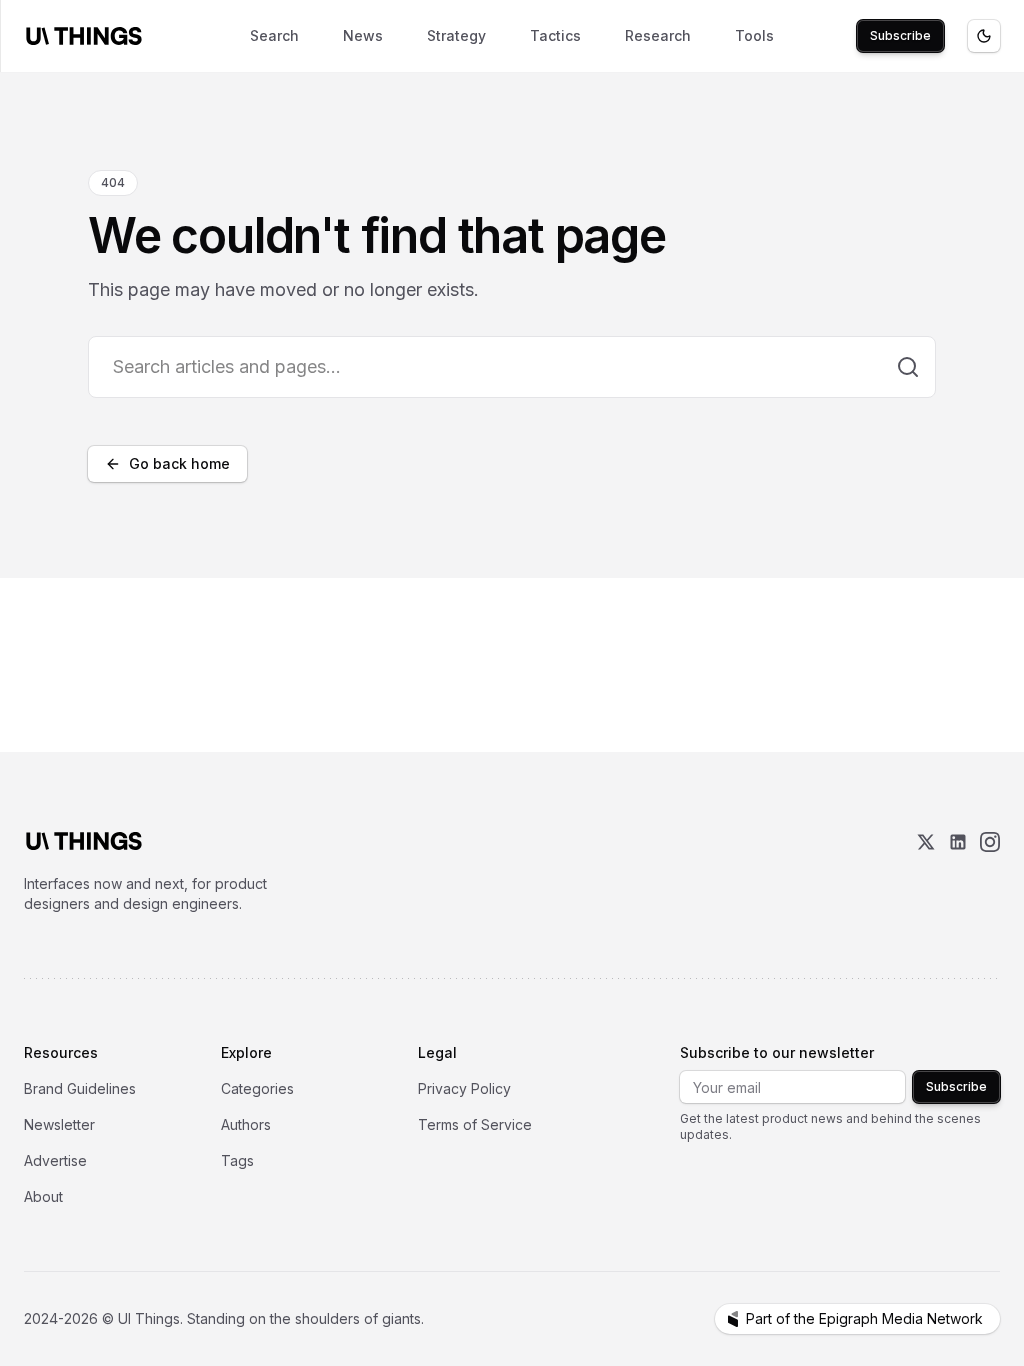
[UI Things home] (88, 36)
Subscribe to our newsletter (777, 1052)
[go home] (84, 841)
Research (658, 35)
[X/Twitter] (926, 873)
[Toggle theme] (984, 36)
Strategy (456, 35)
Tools (754, 35)
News (363, 35)
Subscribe (900, 35)
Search (274, 35)
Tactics (555, 35)
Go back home (179, 463)
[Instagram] (990, 873)
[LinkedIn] (958, 873)
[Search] (908, 367)
